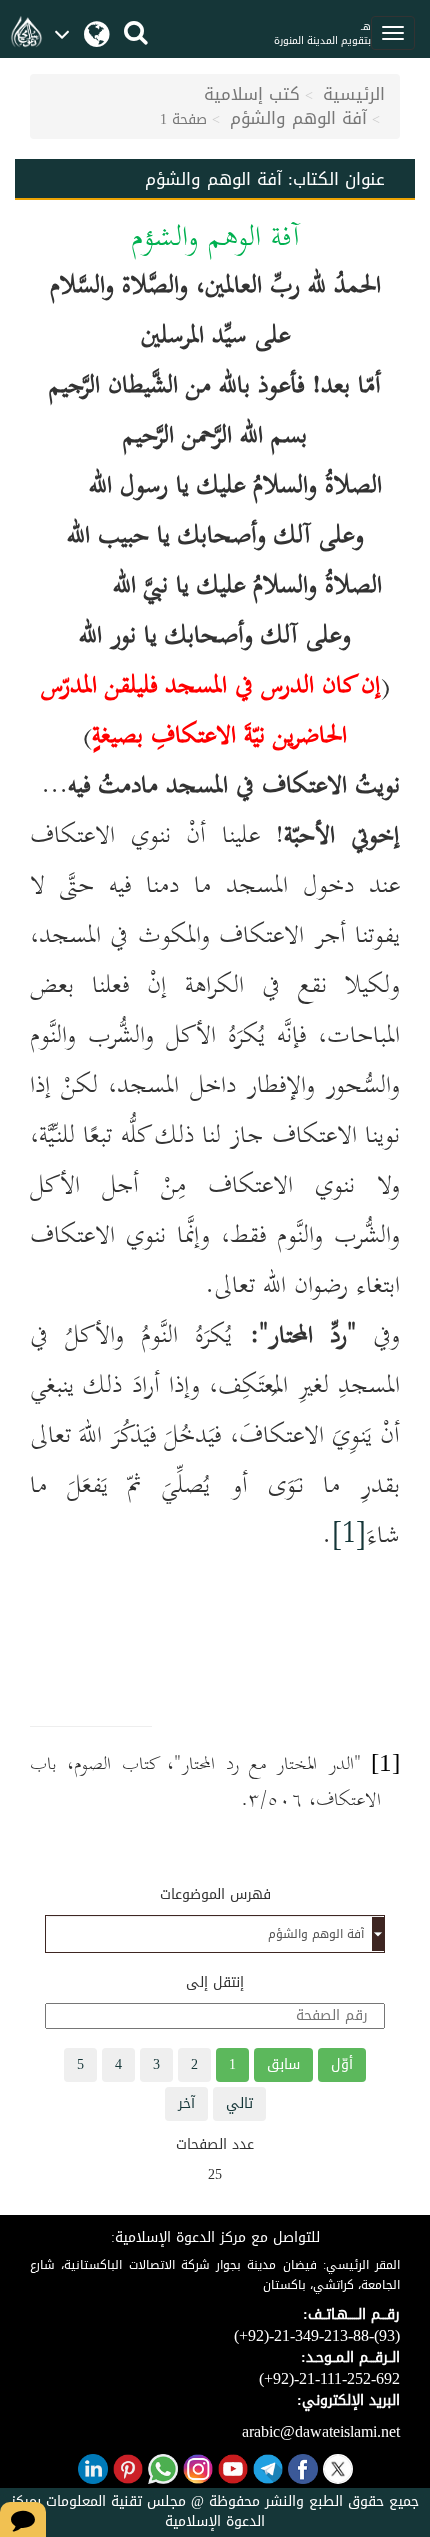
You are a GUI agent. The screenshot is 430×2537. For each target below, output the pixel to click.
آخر (186, 2103)
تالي (239, 2103)
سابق (283, 2064)
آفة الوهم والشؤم (298, 118)
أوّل (342, 2064)
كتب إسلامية (252, 94)
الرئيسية (354, 94)
